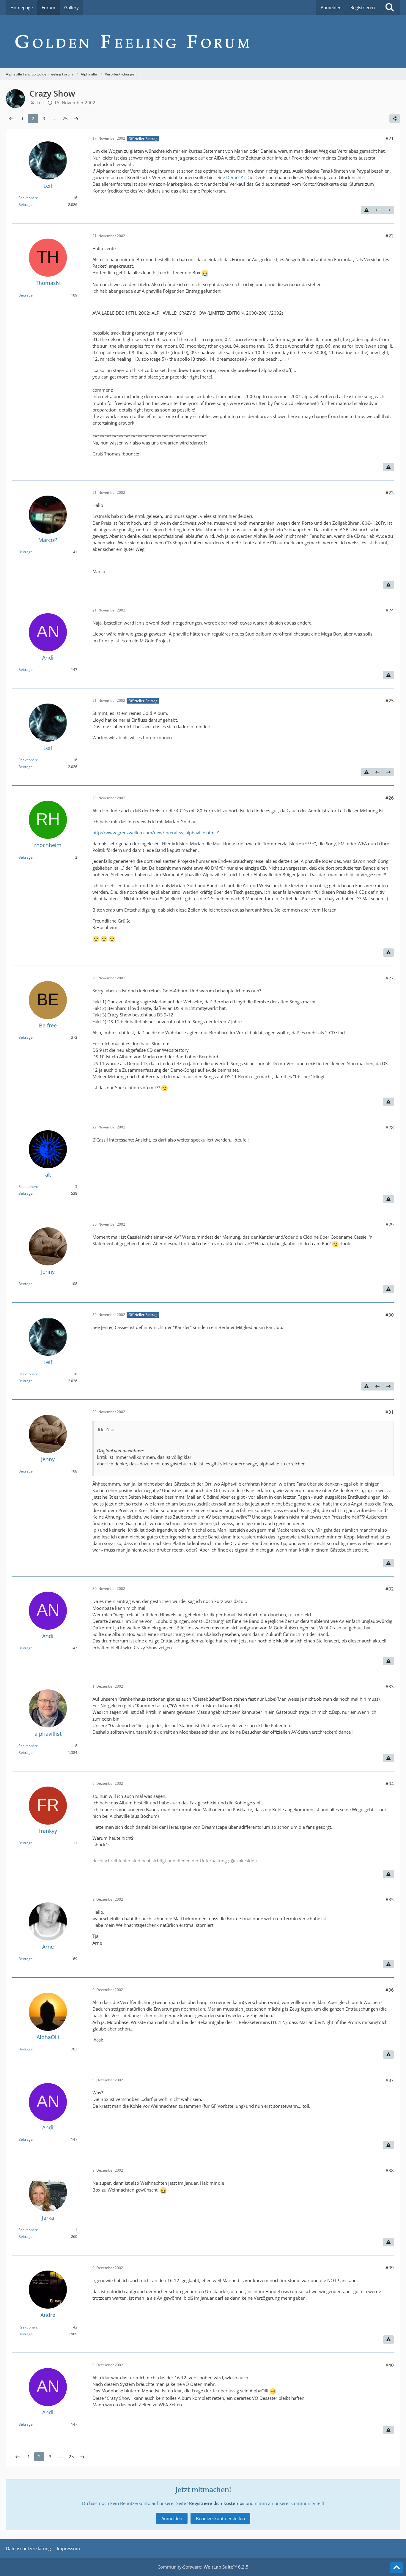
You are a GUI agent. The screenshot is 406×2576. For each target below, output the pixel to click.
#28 (390, 1127)
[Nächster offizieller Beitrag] (388, 210)
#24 (390, 610)
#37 (390, 2080)
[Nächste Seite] (76, 119)
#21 (390, 138)
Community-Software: (203, 2567)
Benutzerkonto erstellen (220, 2518)
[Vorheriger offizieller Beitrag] (377, 210)
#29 (390, 1224)
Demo (232, 177)
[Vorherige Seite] (11, 119)
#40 (390, 2365)
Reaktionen (28, 198)
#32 (390, 1589)
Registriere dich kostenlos (217, 2503)
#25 (390, 701)
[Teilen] (395, 119)
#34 (390, 1784)
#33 (390, 1686)
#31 (390, 1412)
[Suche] (390, 7)
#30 (390, 1315)
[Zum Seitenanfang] (396, 2568)
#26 (390, 798)
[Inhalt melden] (366, 210)
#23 (390, 493)
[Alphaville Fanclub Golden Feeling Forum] (203, 42)
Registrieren (363, 7)
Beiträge (26, 205)
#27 (390, 978)
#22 (390, 236)
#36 (390, 1990)
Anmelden (331, 7)
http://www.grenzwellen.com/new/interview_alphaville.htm (154, 833)
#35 (390, 1899)
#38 (390, 2170)
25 (65, 119)
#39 (390, 2268)
